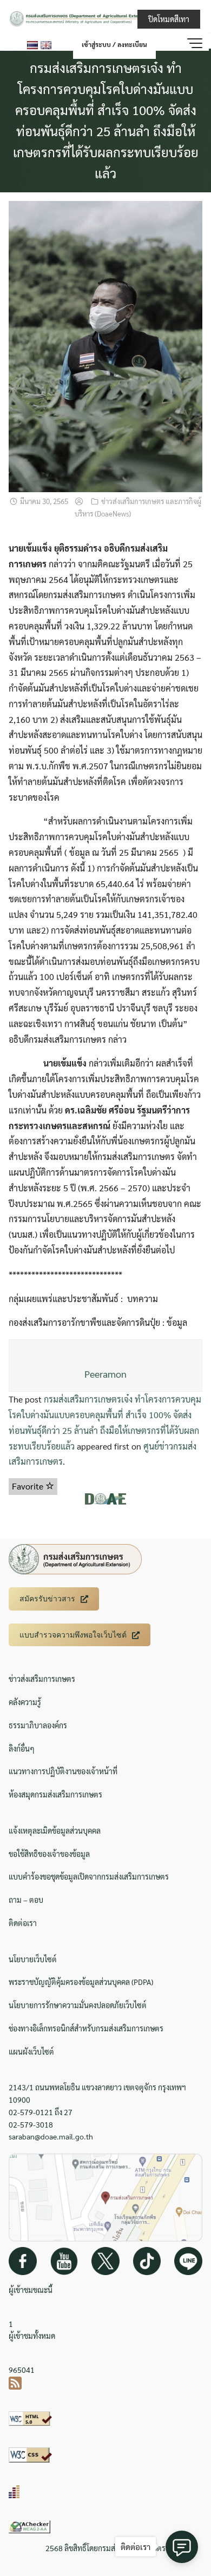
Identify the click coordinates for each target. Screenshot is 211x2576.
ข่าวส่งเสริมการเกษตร (42, 1679)
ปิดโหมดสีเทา (169, 19)
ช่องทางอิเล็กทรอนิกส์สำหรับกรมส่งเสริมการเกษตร (86, 2028)
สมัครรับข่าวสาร (47, 1599)
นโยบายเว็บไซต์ (33, 1959)
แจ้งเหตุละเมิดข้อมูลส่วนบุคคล (55, 1830)
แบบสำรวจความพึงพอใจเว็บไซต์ (73, 1635)
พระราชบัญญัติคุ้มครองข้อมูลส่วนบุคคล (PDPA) (81, 1982)
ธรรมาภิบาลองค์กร (38, 1725)
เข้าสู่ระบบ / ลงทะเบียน (114, 44)
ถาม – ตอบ (26, 1900)
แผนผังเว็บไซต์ (31, 2051)
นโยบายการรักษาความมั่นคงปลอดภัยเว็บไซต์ (78, 2005)
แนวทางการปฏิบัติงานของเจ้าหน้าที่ (63, 1771)
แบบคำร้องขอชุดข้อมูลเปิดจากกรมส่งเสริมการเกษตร (89, 1876)
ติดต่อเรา (23, 1923)
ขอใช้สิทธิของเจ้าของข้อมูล (49, 1854)
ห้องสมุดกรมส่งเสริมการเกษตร (55, 1794)
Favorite (29, 1486)
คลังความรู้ (25, 1702)
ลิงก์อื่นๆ (22, 1748)
